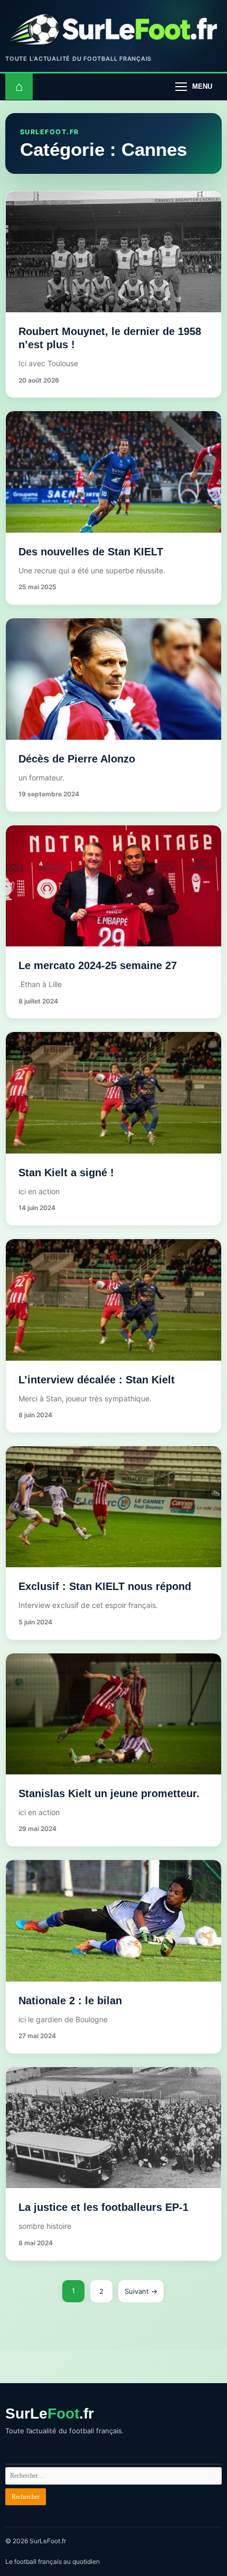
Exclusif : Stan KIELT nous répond (105, 1586)
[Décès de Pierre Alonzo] (113, 679)
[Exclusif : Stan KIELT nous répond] (113, 1507)
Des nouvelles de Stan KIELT (91, 552)
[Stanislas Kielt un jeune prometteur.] (113, 1714)
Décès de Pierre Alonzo (77, 759)
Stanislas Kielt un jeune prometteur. (109, 1793)
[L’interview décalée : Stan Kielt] (113, 1300)
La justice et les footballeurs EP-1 (103, 2207)
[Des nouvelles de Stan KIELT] (113, 472)
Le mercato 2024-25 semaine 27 (98, 965)
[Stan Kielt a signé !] (113, 1093)
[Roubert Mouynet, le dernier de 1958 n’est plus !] (113, 252)
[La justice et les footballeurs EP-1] (113, 2128)
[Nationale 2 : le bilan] (113, 1921)
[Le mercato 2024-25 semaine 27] (113, 886)
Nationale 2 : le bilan (70, 2001)
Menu (202, 86)
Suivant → (141, 2291)
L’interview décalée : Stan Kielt (97, 1380)
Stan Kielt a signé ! (66, 1173)
